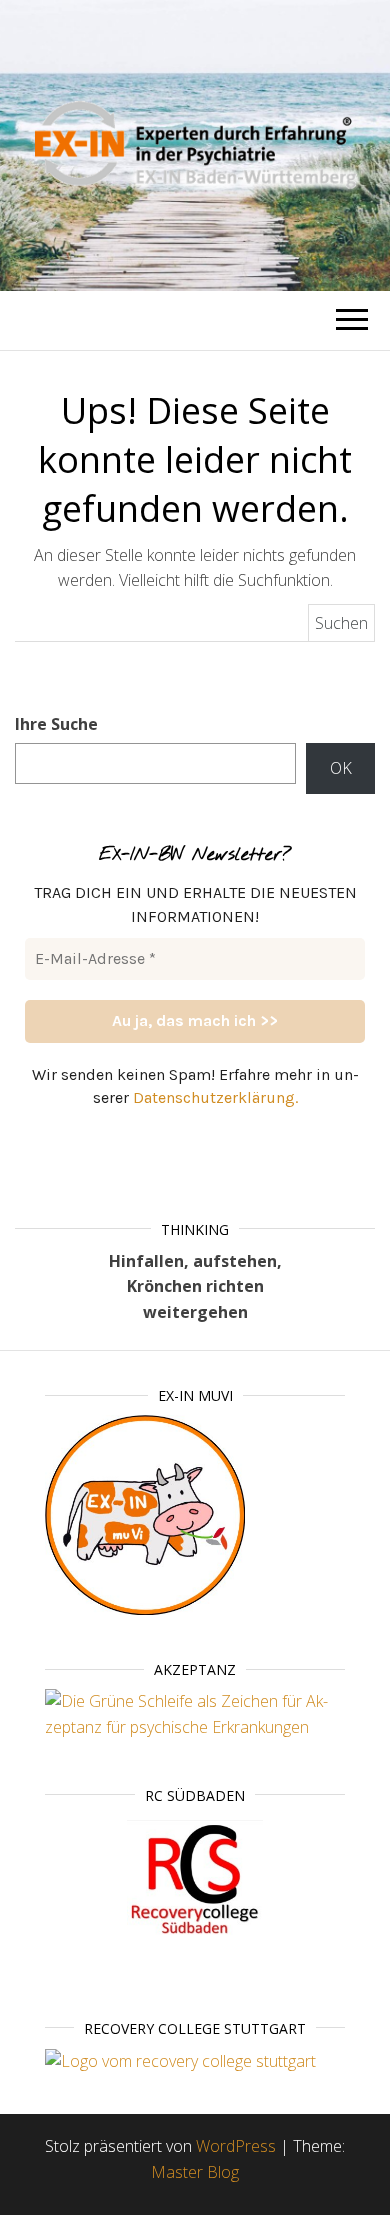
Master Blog (195, 2172)
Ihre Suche (56, 724)
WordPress (236, 2146)
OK (341, 768)
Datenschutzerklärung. (215, 1097)
